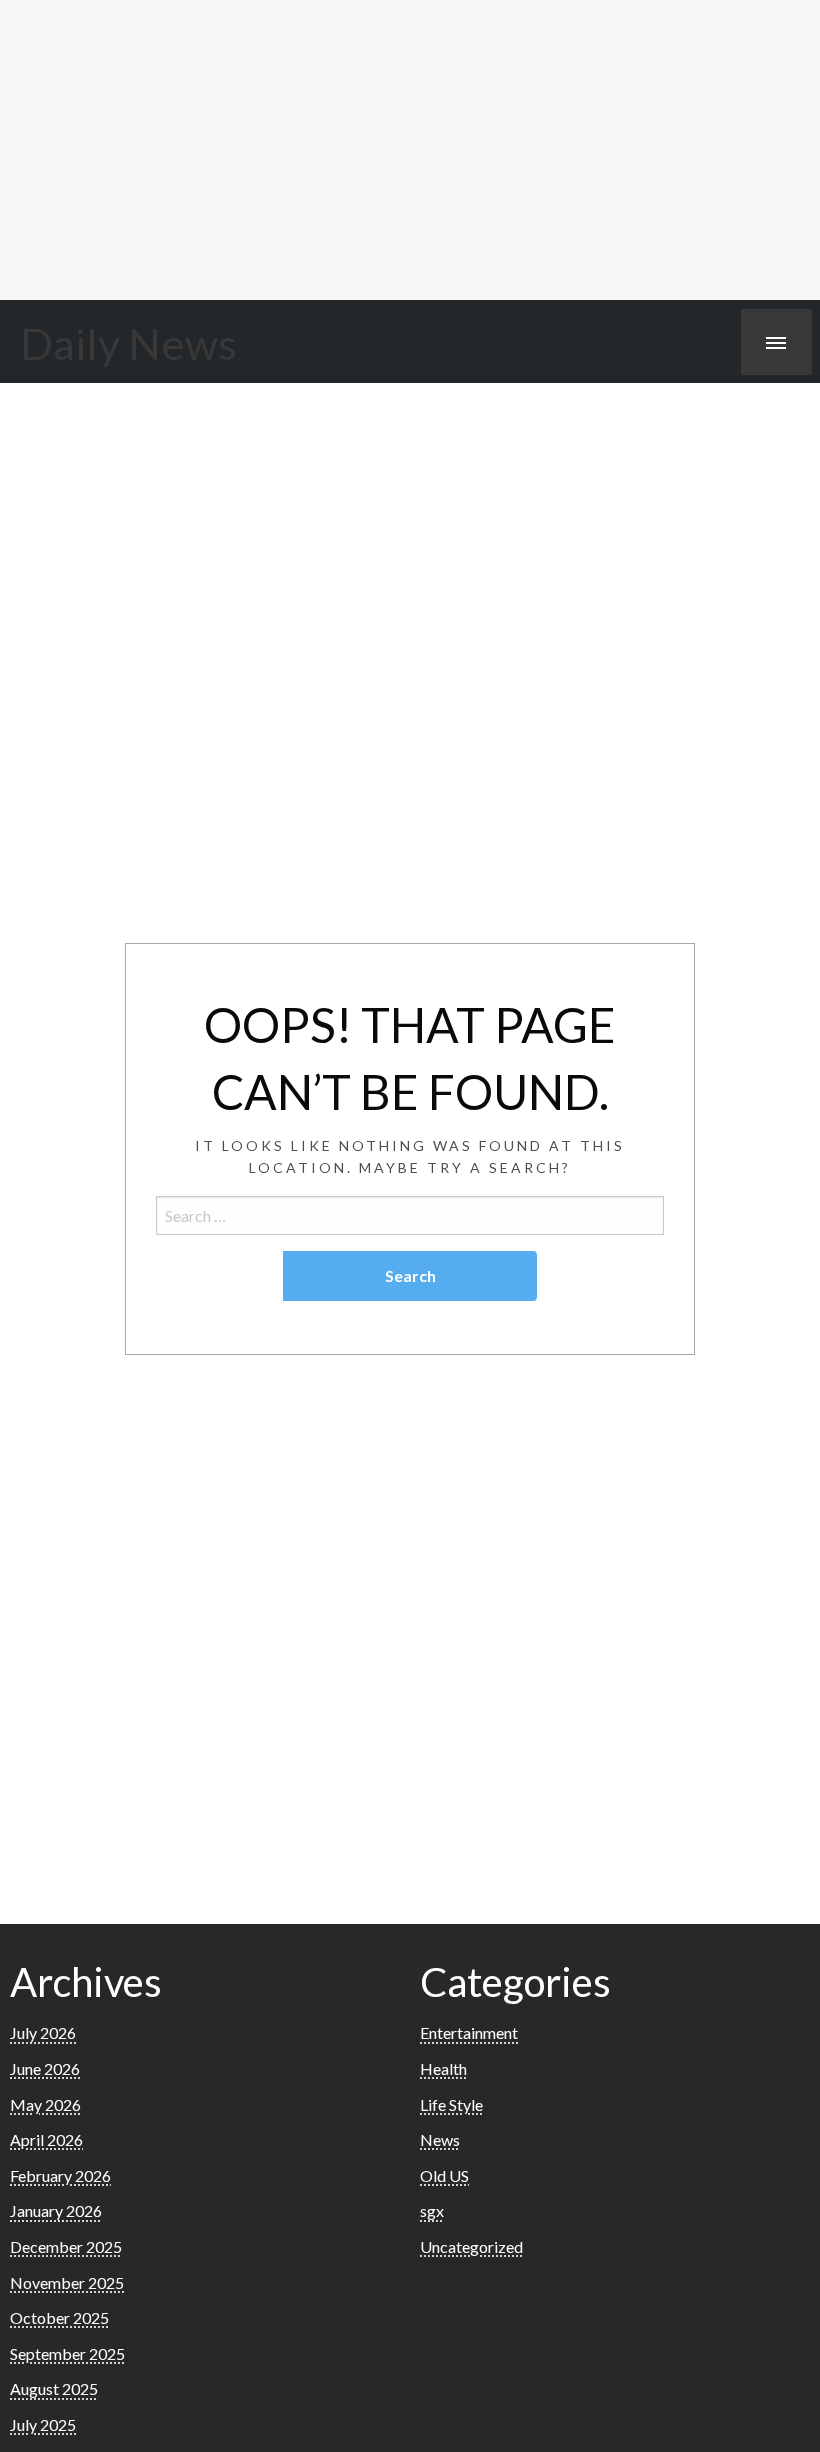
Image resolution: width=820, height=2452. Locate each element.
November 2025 (67, 2282)
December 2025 (66, 2246)
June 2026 (45, 2068)
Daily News (128, 343)
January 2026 (56, 2210)
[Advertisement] (410, 150)
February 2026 (60, 2175)
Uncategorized (471, 2246)
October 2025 (59, 2317)
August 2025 (54, 2388)
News (440, 2139)
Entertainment (469, 2032)
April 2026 (46, 2139)
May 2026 (45, 2104)
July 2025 (43, 2424)
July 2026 (43, 2032)
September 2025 (67, 2353)
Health (443, 2068)
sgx (432, 2210)
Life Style (451, 2104)
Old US (444, 2175)
